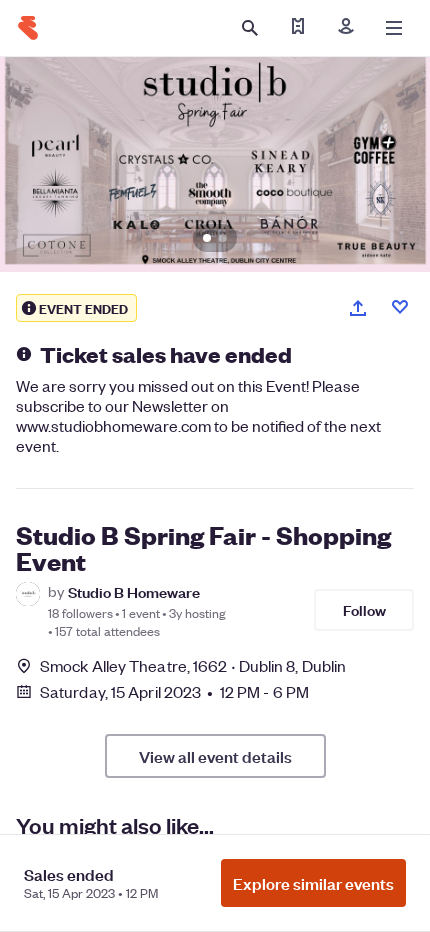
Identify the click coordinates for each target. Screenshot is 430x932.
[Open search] (250, 28)
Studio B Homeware (134, 591)
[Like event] (400, 307)
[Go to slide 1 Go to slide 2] (215, 164)
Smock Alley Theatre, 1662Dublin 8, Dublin (193, 665)
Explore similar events (313, 883)
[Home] (28, 28)
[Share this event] (358, 308)
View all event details (215, 756)
